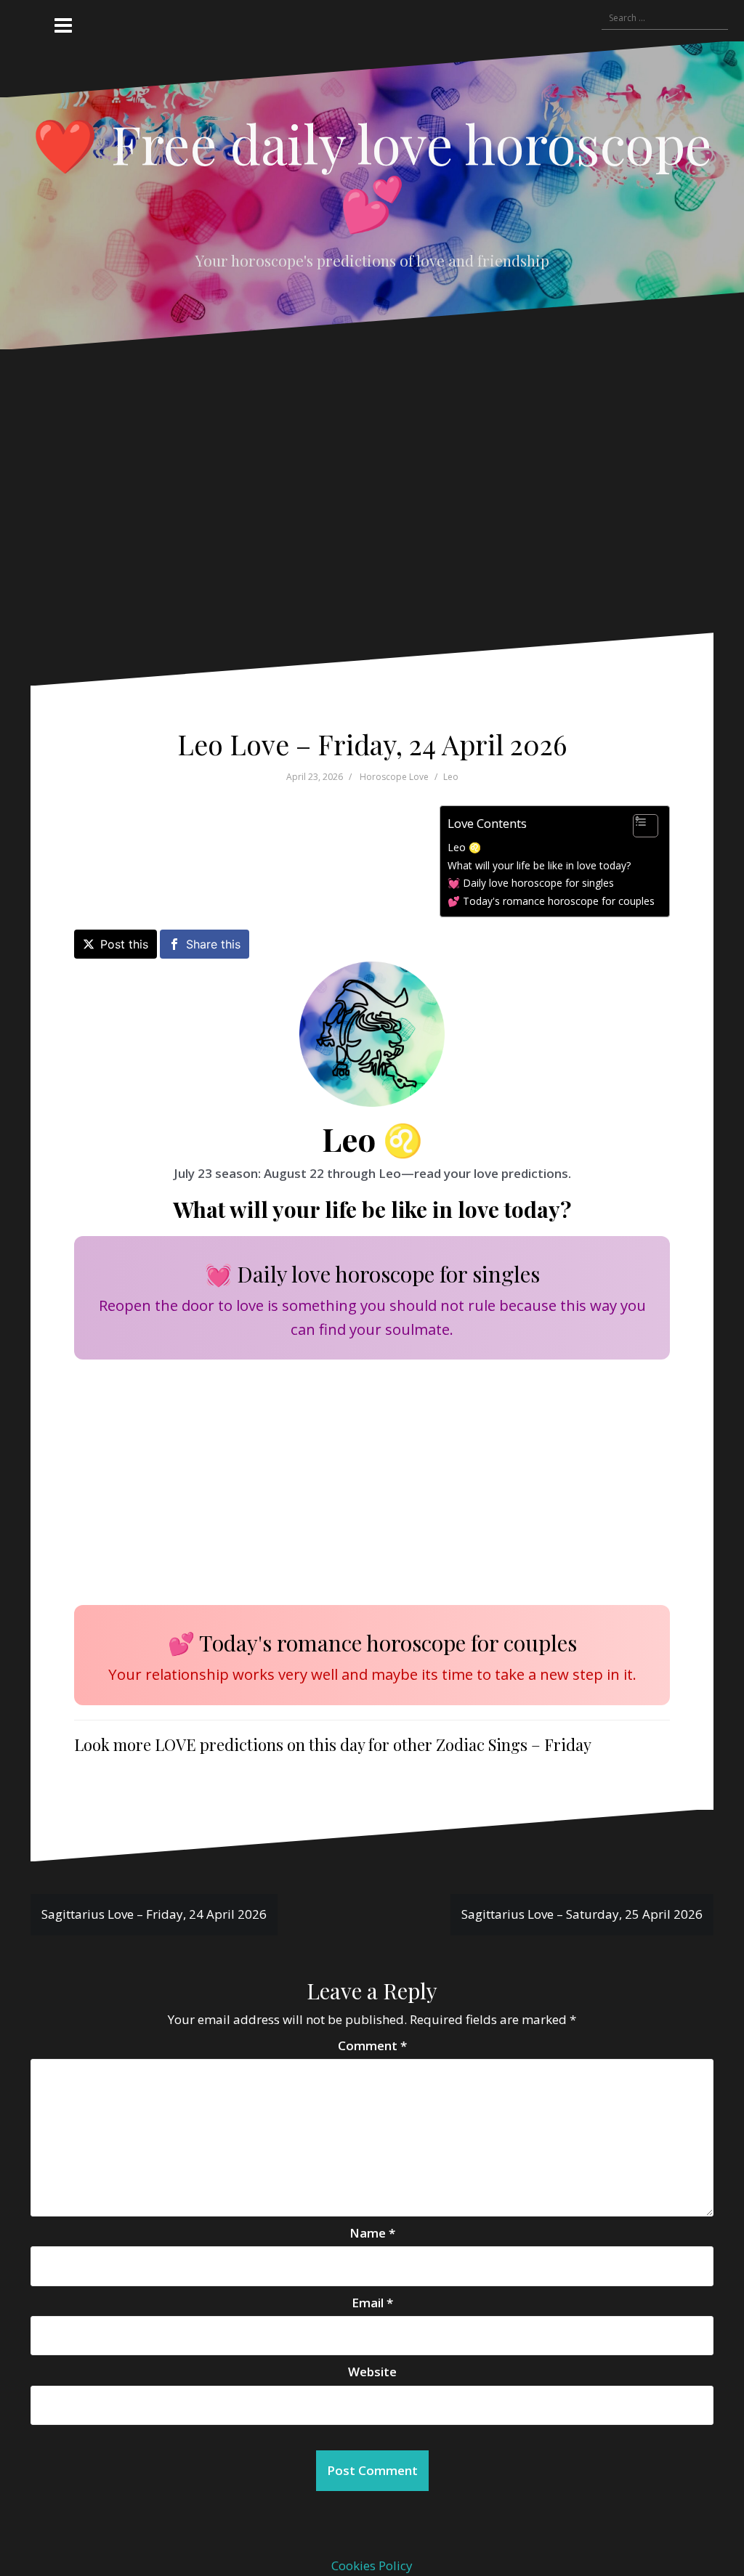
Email (372, 2303)
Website (372, 2372)
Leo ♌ (464, 847)
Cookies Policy (372, 2565)
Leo (451, 777)
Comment (372, 2045)
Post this (124, 944)
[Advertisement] (361, 502)
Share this (213, 944)
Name (372, 2233)
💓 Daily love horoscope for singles (531, 883)
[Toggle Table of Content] (638, 826)
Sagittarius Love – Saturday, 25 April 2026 (582, 1914)
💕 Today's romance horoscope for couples (551, 901)
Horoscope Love (394, 777)
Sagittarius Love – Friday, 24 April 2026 (154, 1914)
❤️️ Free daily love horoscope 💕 (372, 172)
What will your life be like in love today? (539, 865)
